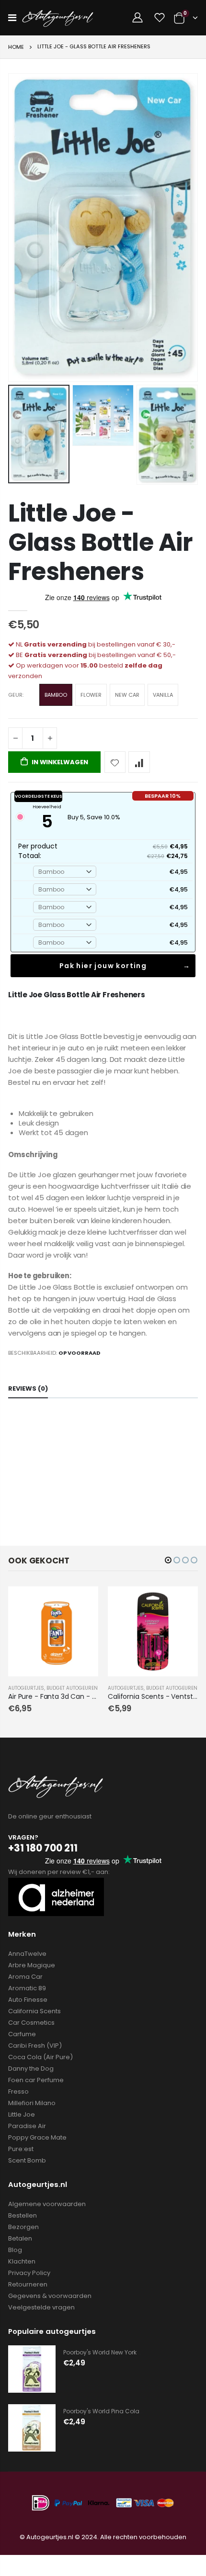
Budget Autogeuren (72, 1688)
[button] (168, 1560)
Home (16, 47)
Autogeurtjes (26, 1688)
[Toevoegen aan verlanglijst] (115, 762)
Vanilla (163, 695)
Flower (91, 695)
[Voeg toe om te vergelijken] (139, 762)
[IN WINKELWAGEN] (82, 1602)
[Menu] (12, 18)
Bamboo (56, 695)
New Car (127, 695)
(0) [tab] (28, 1388)
